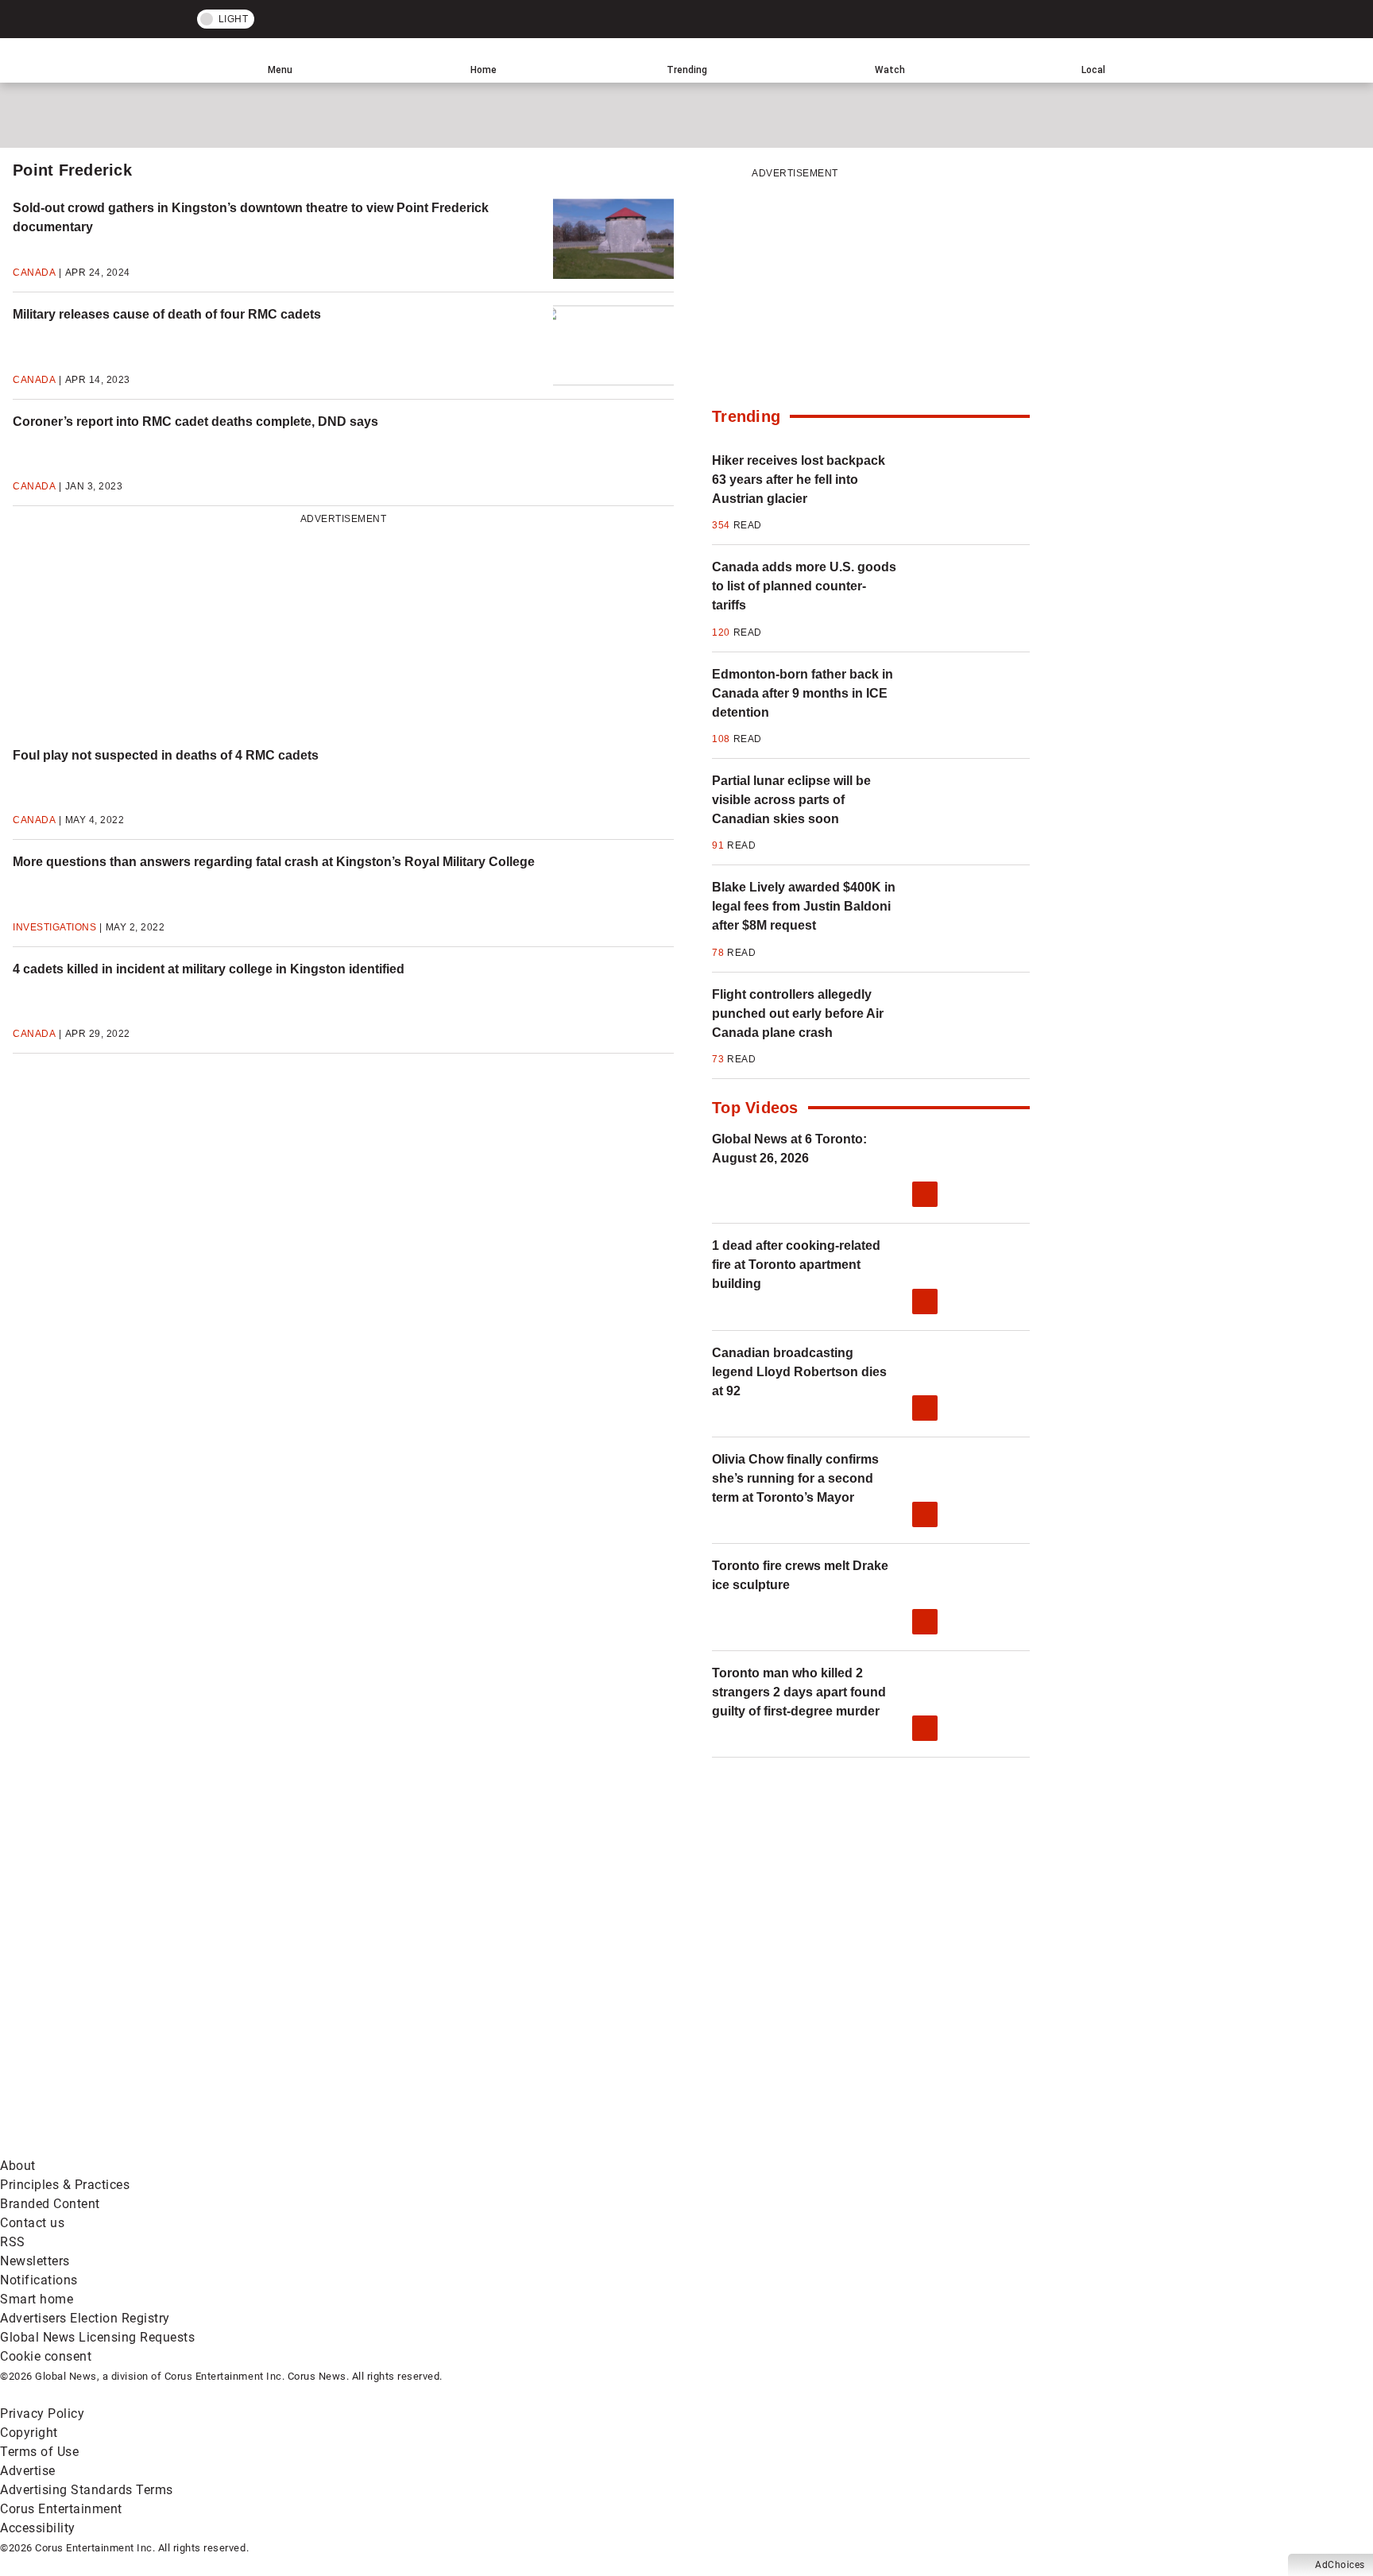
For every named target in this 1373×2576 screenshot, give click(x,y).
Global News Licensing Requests (97, 2337)
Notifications (39, 2280)
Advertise (28, 2471)
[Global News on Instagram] (845, 2022)
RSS (13, 2242)
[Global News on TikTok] (364, 2147)
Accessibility (38, 2528)
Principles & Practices (65, 2185)
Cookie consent (46, 2356)
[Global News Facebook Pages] (121, 2022)
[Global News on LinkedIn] (121, 2147)
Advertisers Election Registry (85, 2318)
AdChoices (1340, 2565)
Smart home (37, 2299)
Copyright (29, 2433)
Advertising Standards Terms (87, 2490)
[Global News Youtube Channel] (605, 2022)
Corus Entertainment (61, 2509)
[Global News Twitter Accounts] (364, 2022)
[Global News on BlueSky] (845, 2147)
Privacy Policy (42, 2414)
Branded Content (50, 2204)
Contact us (32, 2223)
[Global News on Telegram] (605, 2147)
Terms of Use (39, 2452)
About (18, 2166)
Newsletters (35, 2261)
